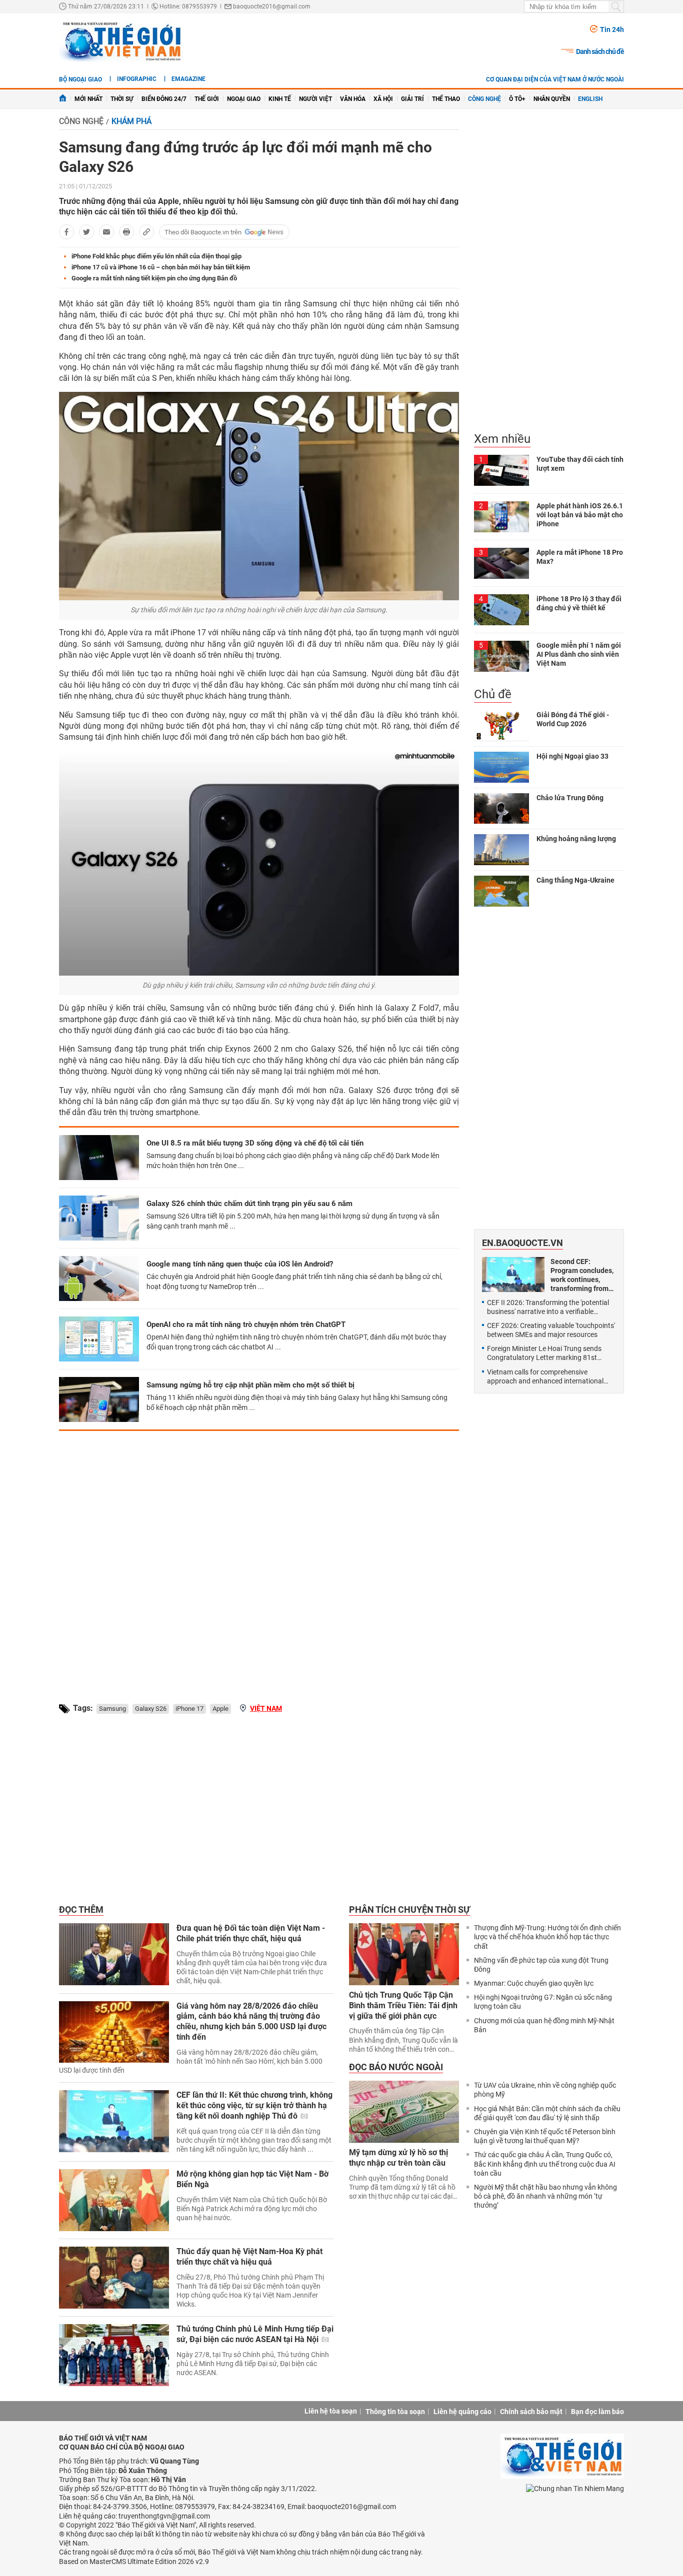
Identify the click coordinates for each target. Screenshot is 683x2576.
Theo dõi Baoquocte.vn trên (203, 232)
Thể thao (446, 99)
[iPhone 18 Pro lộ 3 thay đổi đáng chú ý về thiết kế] (501, 610)
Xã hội (383, 99)
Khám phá (131, 121)
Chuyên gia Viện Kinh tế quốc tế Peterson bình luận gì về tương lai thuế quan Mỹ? (545, 2136)
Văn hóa (353, 99)
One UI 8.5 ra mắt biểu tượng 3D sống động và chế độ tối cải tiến (255, 1143)
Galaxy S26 (151, 1709)
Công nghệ (484, 99)
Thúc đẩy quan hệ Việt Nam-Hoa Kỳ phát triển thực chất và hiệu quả (249, 2257)
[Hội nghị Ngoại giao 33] (501, 767)
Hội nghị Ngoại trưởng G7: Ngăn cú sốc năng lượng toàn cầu (543, 2002)
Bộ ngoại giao (80, 79)
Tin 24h (612, 29)
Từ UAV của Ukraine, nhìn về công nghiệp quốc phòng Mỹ (545, 2090)
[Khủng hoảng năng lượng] (501, 850)
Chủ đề (493, 694)
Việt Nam (266, 1708)
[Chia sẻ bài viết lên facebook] (66, 232)
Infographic (137, 79)
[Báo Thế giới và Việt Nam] (121, 41)
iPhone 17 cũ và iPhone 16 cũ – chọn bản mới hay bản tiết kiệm (161, 267)
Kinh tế (280, 99)
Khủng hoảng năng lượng (576, 839)
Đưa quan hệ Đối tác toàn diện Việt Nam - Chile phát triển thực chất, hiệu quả (251, 1933)
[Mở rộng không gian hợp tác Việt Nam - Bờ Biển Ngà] (114, 2200)
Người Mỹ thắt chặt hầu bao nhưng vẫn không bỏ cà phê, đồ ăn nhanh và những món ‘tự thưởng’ (545, 2196)
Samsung (112, 1709)
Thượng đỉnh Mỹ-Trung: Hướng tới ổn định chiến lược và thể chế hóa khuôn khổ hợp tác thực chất (547, 1937)
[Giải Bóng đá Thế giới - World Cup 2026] (501, 726)
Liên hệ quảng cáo (462, 2412)
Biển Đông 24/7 (164, 99)
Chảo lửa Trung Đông (570, 798)
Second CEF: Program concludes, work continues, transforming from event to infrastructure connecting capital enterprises (582, 1275)
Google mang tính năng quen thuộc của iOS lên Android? (240, 1264)
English (590, 99)
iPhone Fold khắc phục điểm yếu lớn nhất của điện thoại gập (156, 256)
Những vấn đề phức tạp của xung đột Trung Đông (541, 1965)
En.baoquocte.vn (522, 1243)
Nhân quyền (552, 99)
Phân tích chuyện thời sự (409, 1910)
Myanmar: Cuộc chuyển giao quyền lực (534, 1983)
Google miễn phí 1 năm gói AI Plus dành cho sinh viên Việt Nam (579, 654)
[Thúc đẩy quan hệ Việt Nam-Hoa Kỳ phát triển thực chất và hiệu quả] (114, 2278)
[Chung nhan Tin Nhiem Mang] (575, 2488)
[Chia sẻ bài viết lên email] (106, 232)
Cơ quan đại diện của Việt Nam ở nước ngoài (555, 79)
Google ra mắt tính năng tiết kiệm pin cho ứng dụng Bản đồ (154, 278)
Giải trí (412, 99)
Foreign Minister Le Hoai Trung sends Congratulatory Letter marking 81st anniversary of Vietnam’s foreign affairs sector (548, 1353)
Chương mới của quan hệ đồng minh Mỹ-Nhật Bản (544, 2025)
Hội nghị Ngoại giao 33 (572, 756)
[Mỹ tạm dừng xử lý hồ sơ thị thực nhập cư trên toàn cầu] (404, 2112)
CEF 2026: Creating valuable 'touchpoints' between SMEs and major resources (551, 1330)
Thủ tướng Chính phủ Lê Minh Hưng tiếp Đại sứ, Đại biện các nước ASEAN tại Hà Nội (255, 2334)
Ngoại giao (244, 99)
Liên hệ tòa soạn (331, 2411)
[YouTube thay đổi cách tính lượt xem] (501, 470)
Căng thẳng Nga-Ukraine (575, 880)
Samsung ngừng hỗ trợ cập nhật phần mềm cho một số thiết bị (250, 1385)
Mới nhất (88, 99)
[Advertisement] (259, 1558)
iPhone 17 (189, 1709)
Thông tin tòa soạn (395, 2412)
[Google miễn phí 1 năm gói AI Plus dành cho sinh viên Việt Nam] (501, 656)
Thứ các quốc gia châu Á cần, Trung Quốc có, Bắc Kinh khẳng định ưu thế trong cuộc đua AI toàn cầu (545, 2164)
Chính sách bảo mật (531, 2412)
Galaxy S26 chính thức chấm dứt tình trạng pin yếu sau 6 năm (249, 1204)
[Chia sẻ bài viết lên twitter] (86, 232)
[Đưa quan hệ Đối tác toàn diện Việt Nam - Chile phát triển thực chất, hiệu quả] (114, 1954)
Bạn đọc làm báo (597, 2412)
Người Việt (315, 99)
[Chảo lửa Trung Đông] (501, 809)
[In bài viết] (126, 232)
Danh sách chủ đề (600, 51)
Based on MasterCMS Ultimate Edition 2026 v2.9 (134, 2562)
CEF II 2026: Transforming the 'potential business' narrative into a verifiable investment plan (548, 1307)
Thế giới (207, 99)
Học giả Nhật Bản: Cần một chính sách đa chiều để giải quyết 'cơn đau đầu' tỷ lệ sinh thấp (547, 2113)
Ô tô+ (517, 99)
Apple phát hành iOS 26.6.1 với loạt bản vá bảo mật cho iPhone (580, 515)
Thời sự (122, 99)
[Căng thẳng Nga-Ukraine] (501, 891)
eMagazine (188, 79)
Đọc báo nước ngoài (396, 2067)
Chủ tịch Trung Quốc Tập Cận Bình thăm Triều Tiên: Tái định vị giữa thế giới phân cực (403, 2005)
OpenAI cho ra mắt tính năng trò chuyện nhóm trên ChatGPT (246, 1324)
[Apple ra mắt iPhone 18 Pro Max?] (501, 563)
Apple (220, 1709)
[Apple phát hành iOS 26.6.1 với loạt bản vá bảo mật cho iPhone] (501, 517)
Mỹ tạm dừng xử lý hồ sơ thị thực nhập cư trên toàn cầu (398, 2158)
